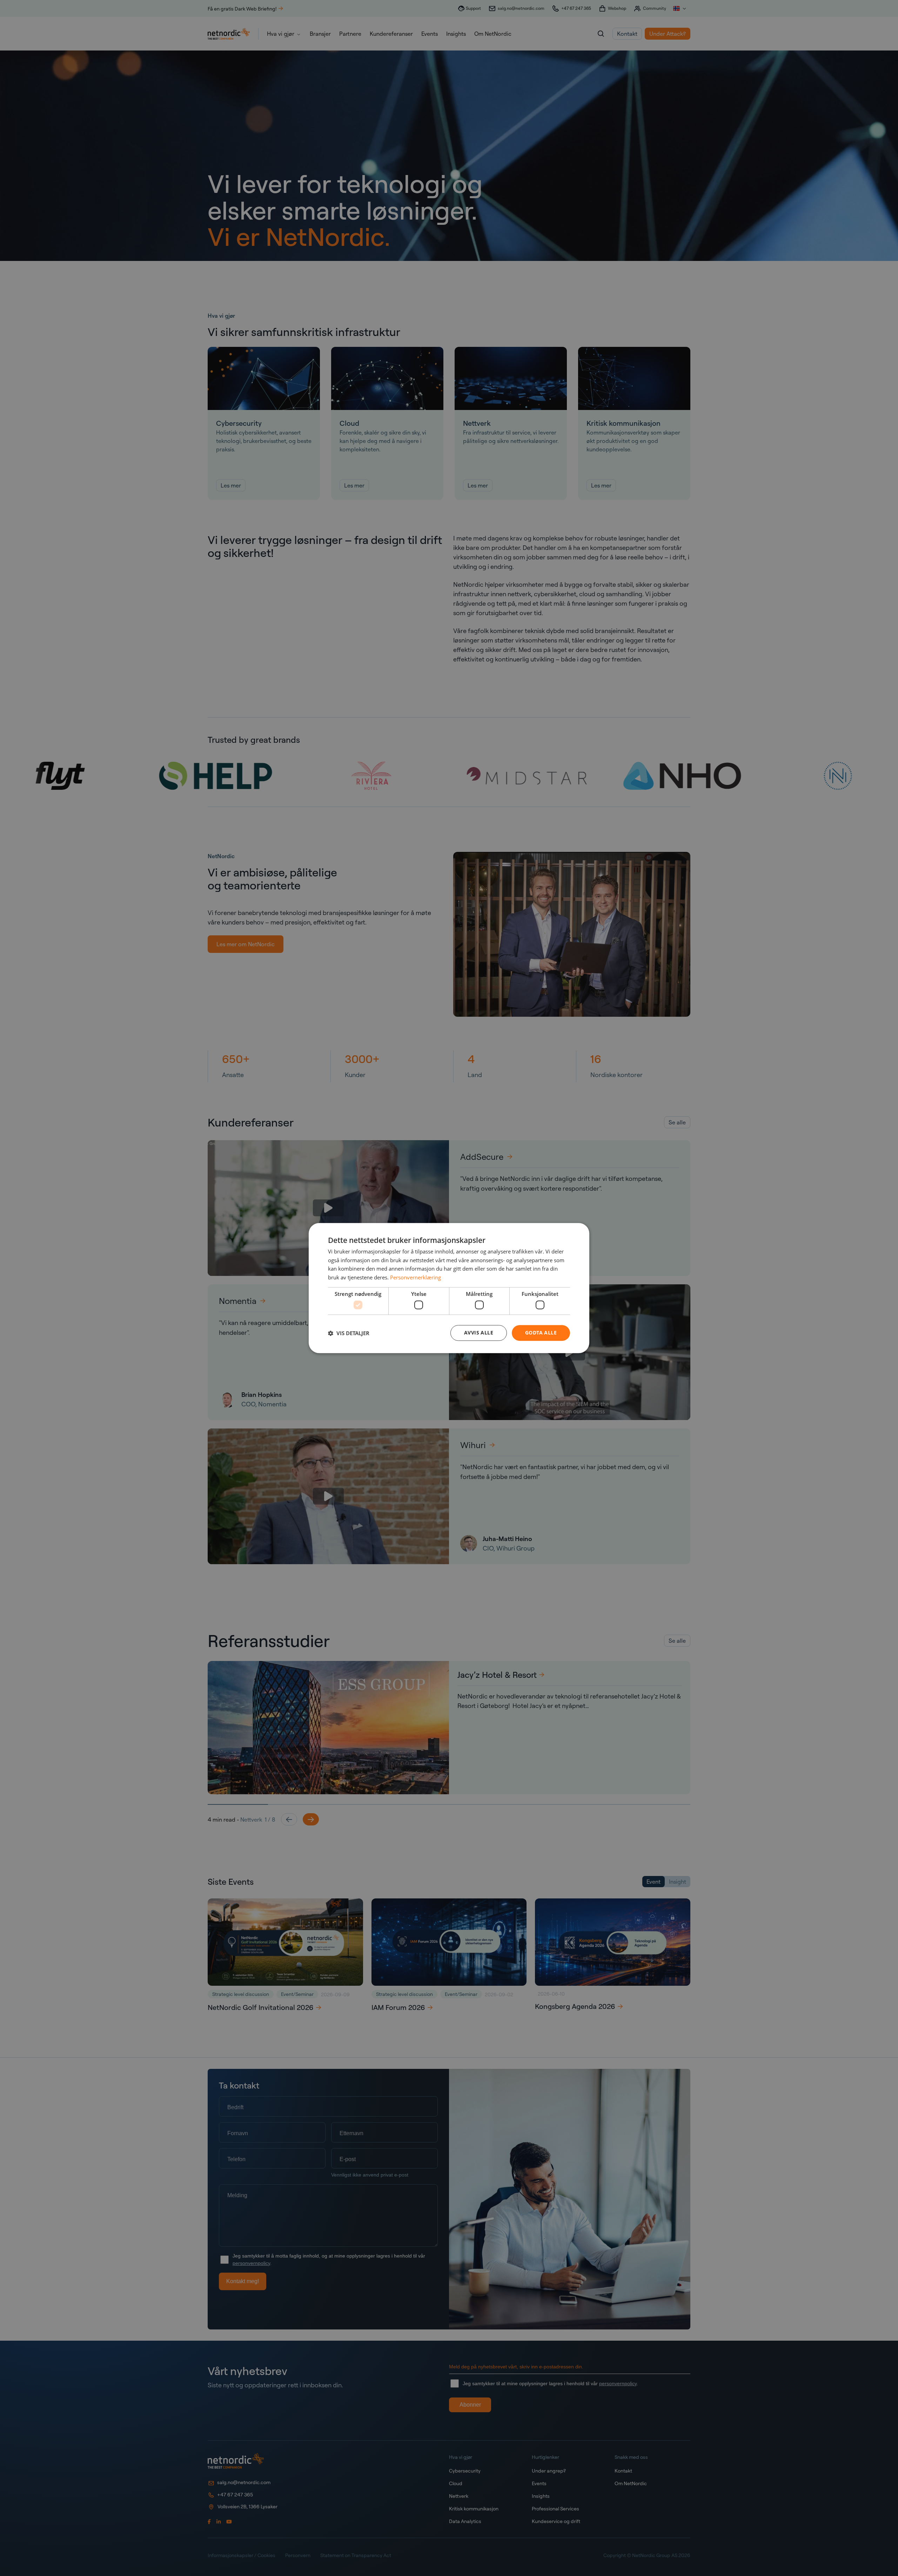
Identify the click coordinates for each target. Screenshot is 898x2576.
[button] (349, 1333)
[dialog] (449, 1288)
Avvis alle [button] (479, 1333)
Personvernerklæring (416, 1277)
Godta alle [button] (541, 1333)
